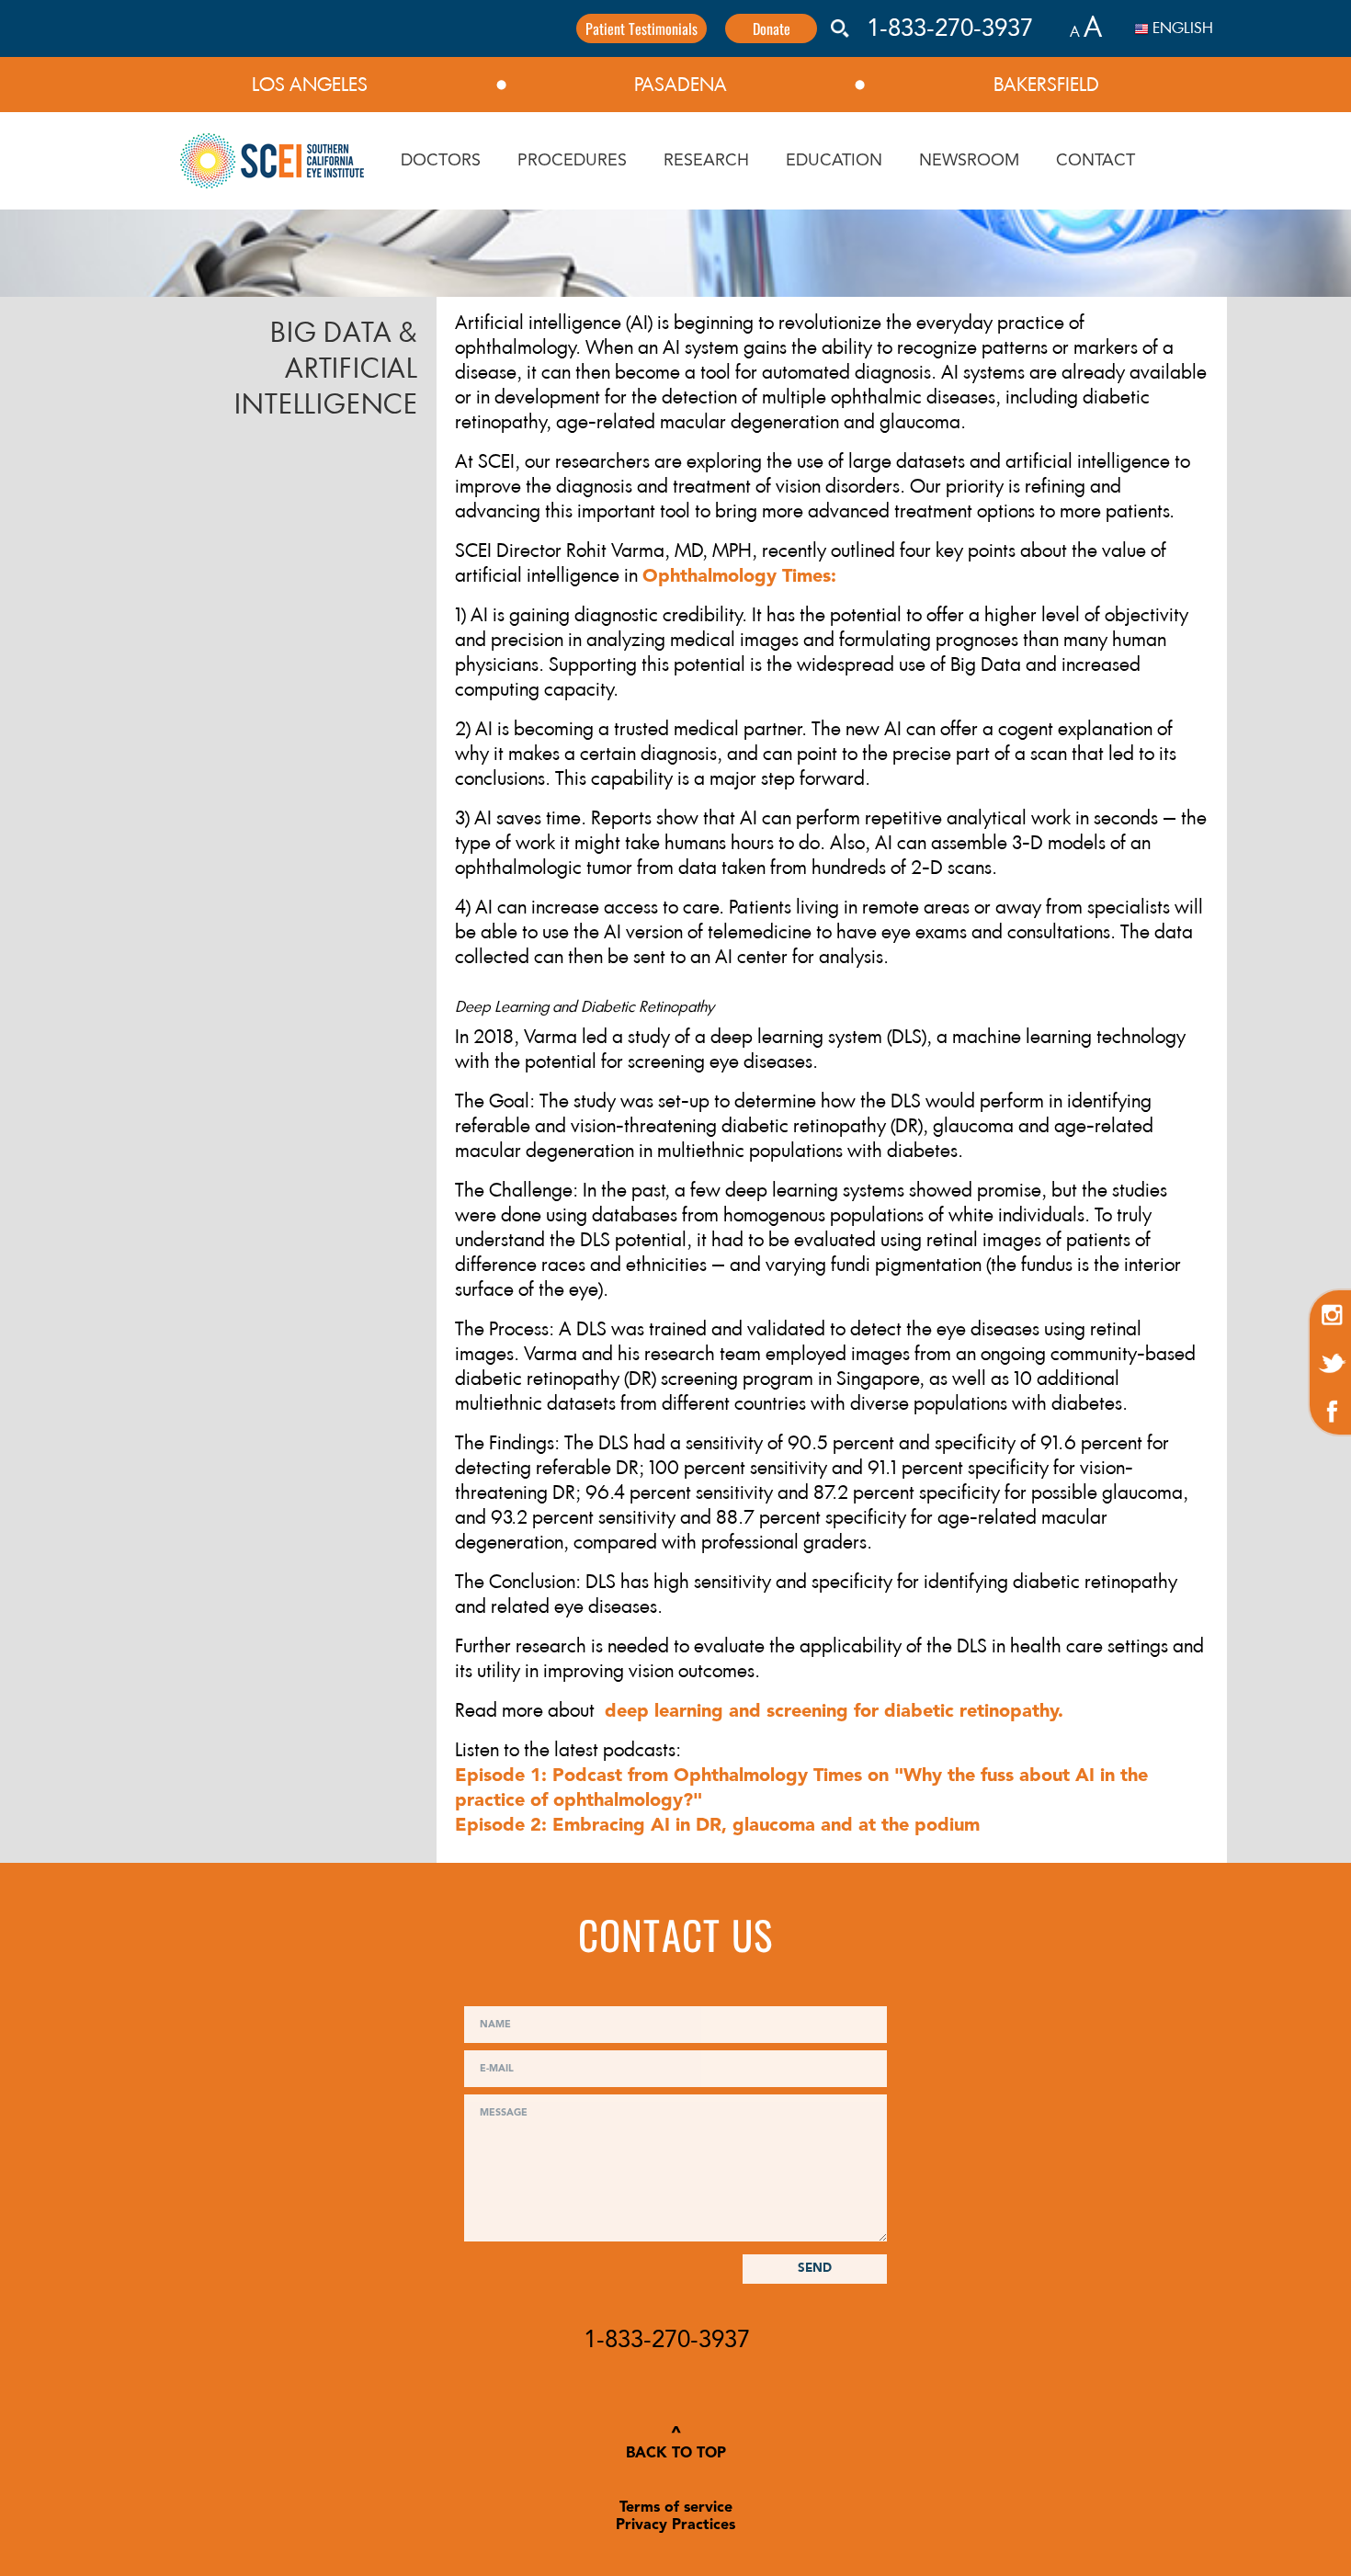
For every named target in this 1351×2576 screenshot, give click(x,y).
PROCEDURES (572, 161)
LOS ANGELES (310, 85)
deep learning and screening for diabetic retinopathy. (831, 1712)
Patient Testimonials (641, 28)
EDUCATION (834, 161)
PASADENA (681, 85)
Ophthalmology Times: (739, 577)
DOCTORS (441, 161)
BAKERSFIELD (1046, 85)
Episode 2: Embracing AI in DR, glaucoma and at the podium (717, 1826)
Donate (772, 28)
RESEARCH (706, 161)
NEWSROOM (969, 161)
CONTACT (1096, 161)
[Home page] (272, 161)
